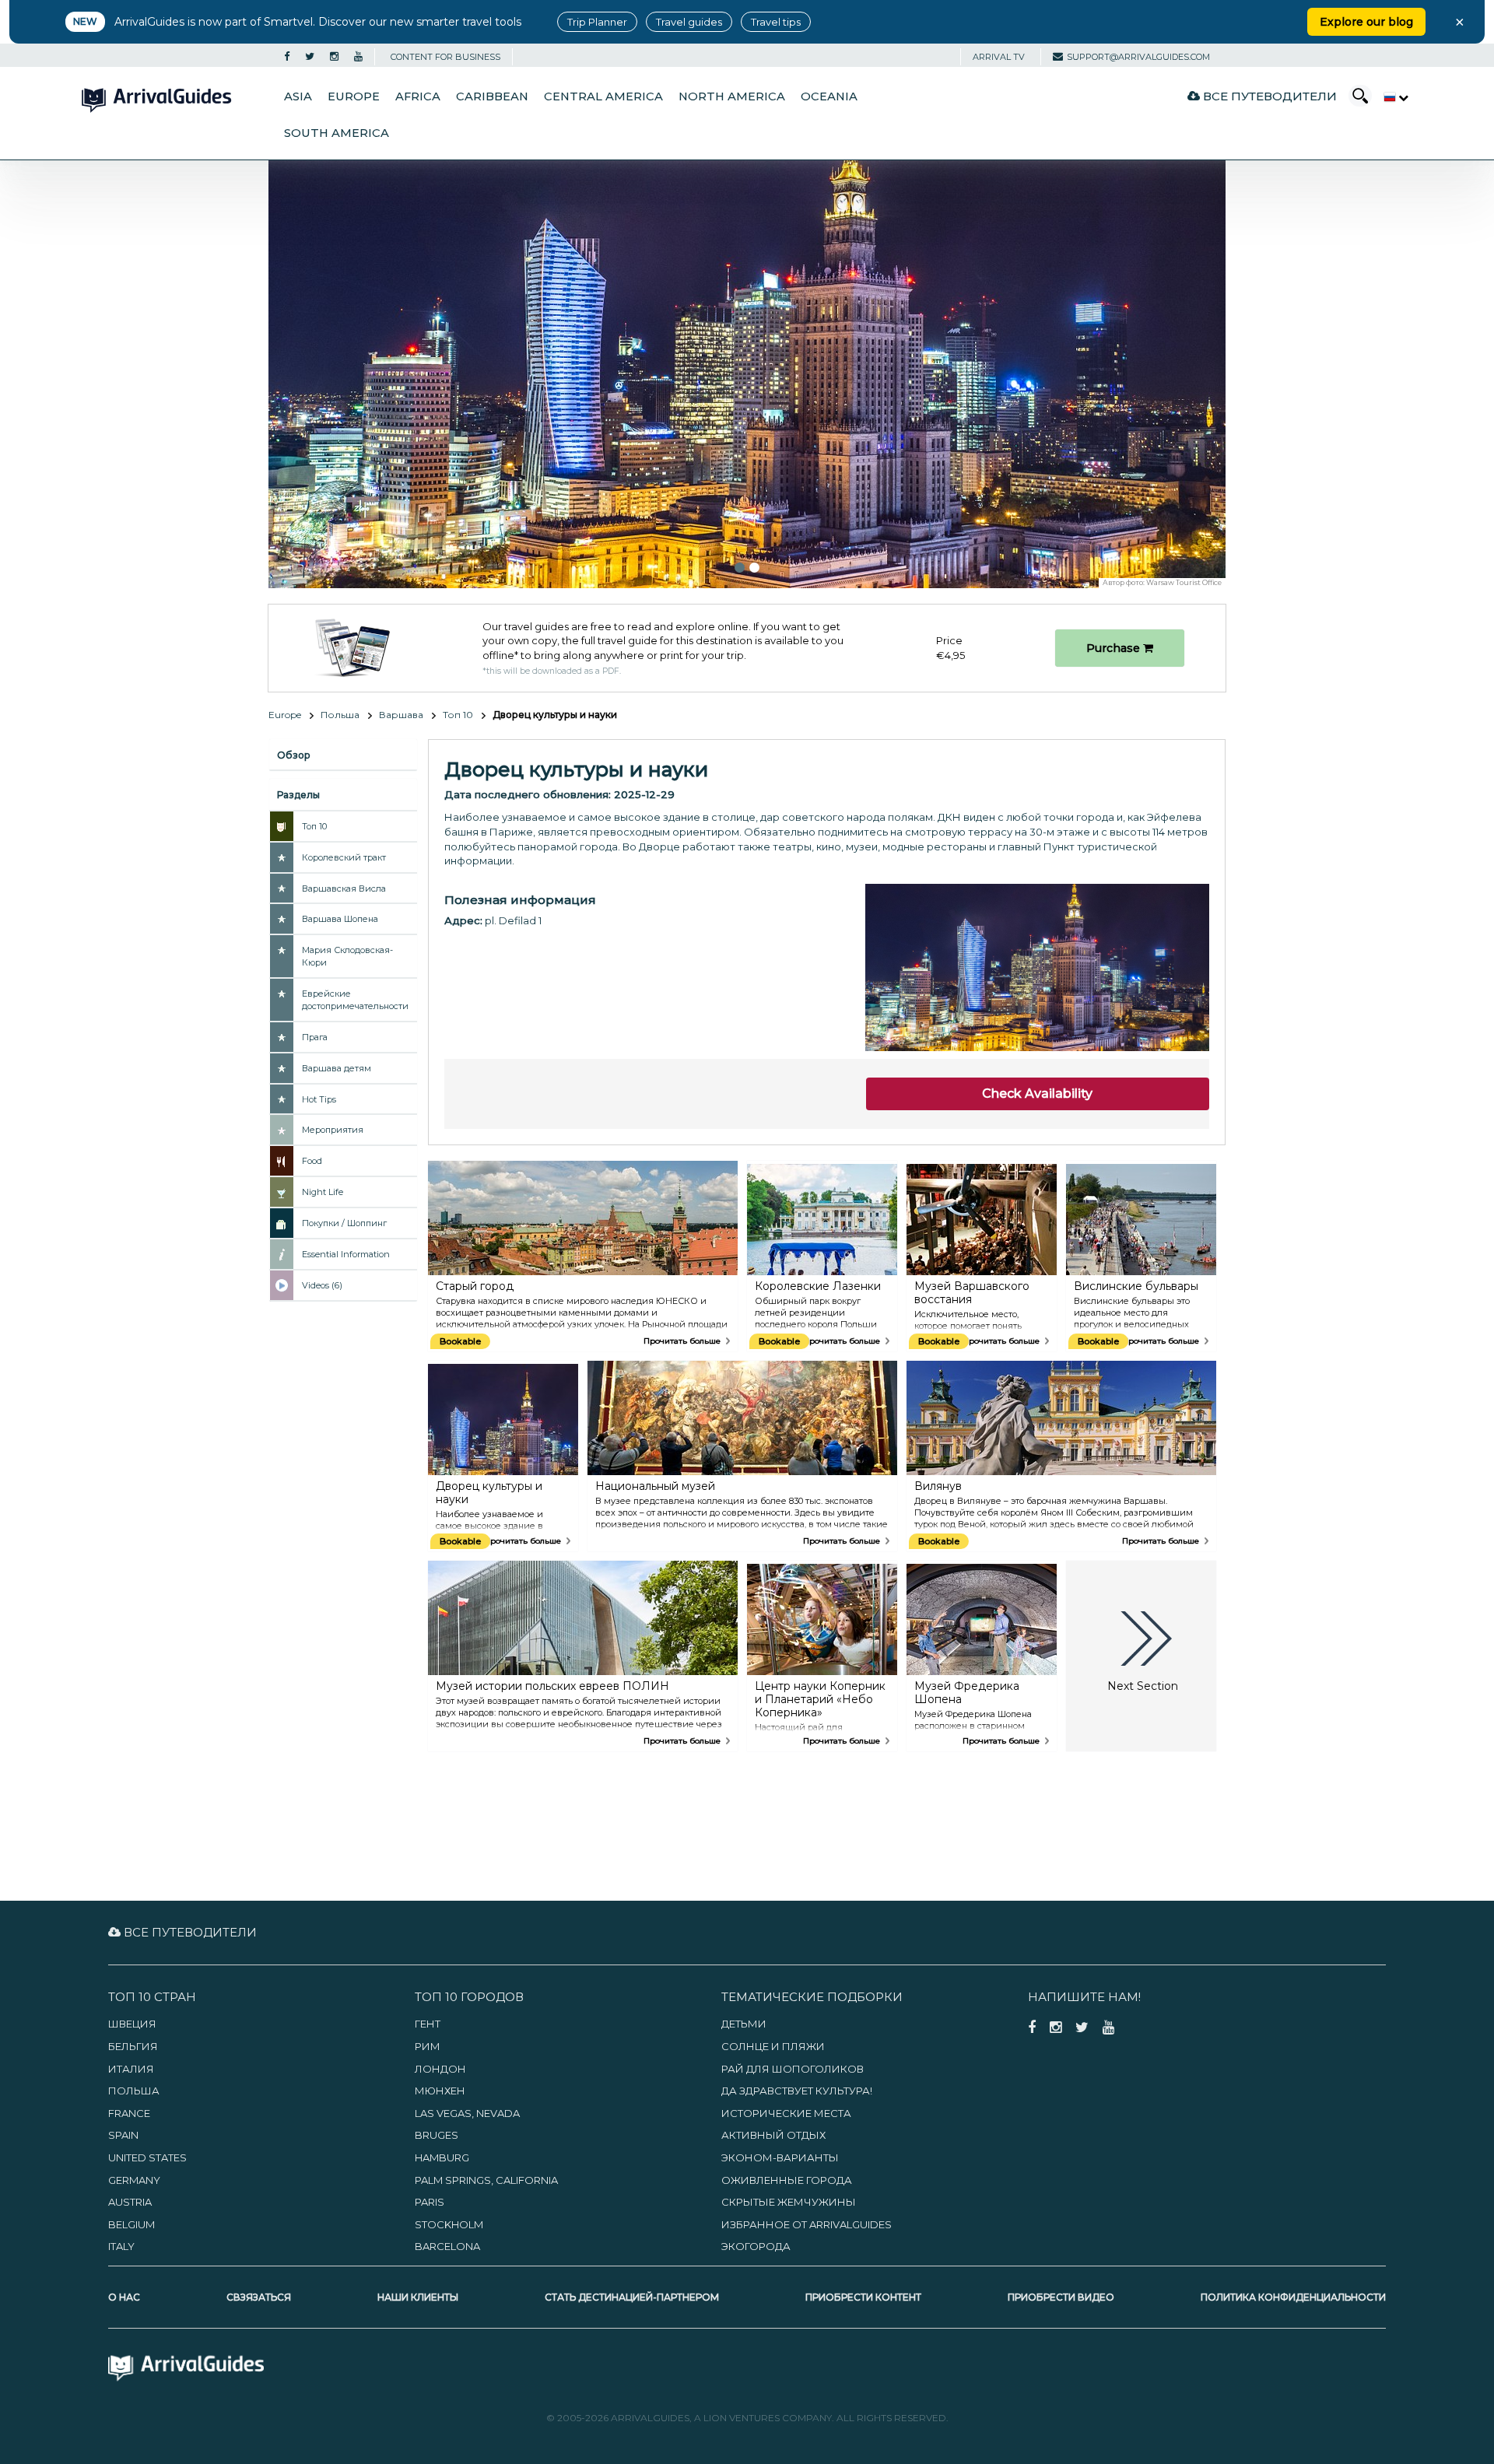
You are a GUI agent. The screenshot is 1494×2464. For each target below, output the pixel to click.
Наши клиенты (418, 2297)
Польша (340, 715)
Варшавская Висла (344, 889)
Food (312, 1161)
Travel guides (689, 22)
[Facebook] (287, 57)
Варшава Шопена (340, 919)
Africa (418, 96)
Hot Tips (319, 1099)
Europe (354, 96)
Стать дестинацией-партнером (632, 2297)
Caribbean (492, 96)
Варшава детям (337, 1068)
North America (732, 96)
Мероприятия (333, 1130)
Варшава (401, 715)
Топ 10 (458, 715)
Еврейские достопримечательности (355, 1000)
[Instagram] (334, 57)
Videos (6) (322, 1285)
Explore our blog (1366, 22)
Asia (298, 96)
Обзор (294, 755)
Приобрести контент (863, 2297)
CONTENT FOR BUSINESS (445, 57)
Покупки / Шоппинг (344, 1223)
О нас (124, 2297)
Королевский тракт (344, 857)
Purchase (1115, 648)
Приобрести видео (1061, 2297)
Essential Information (346, 1254)
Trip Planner (597, 22)
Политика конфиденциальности (1293, 2297)
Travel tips (776, 22)
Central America (603, 96)
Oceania (829, 96)
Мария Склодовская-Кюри (347, 956)
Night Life (323, 1192)
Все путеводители (1268, 96)
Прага (315, 1037)
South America (337, 133)
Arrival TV (999, 57)
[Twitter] (310, 57)
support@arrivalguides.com (1138, 57)
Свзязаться (259, 2297)
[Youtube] (358, 57)
